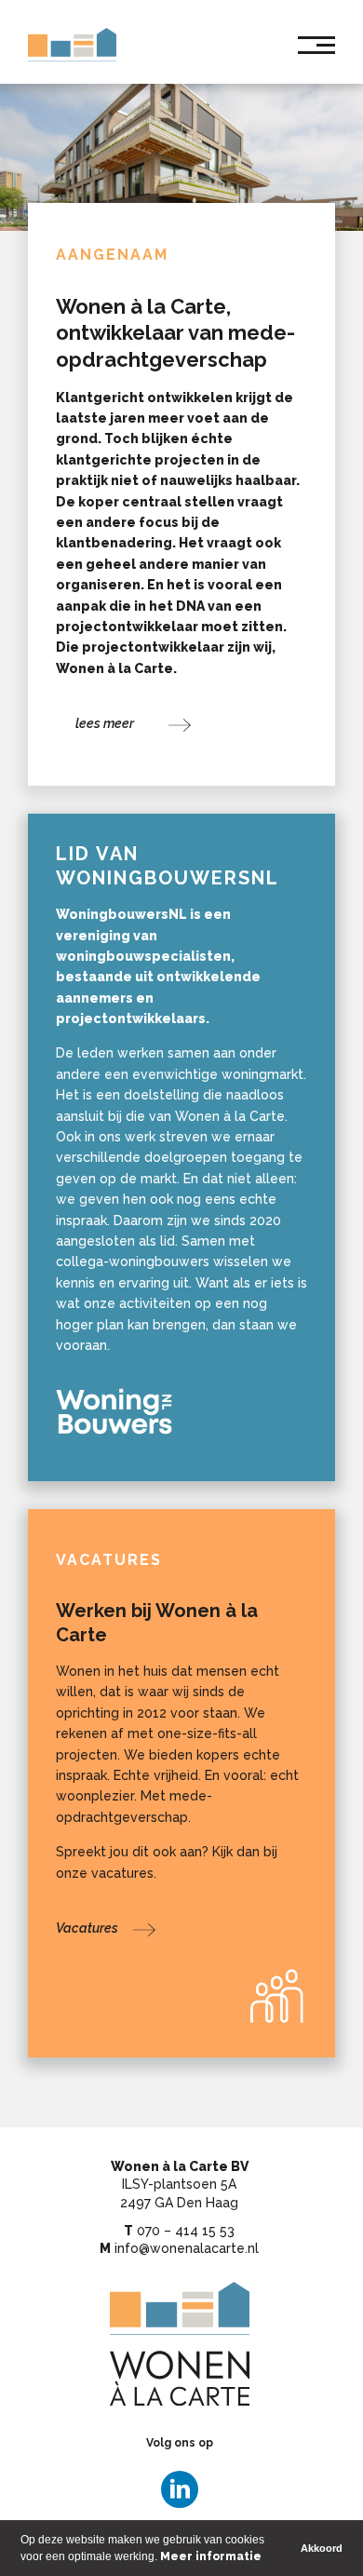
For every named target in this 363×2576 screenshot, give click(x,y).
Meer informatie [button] (211, 2556)
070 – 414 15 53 (186, 2231)
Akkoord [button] (322, 2548)
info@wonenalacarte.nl (187, 2248)
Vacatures (109, 1560)
